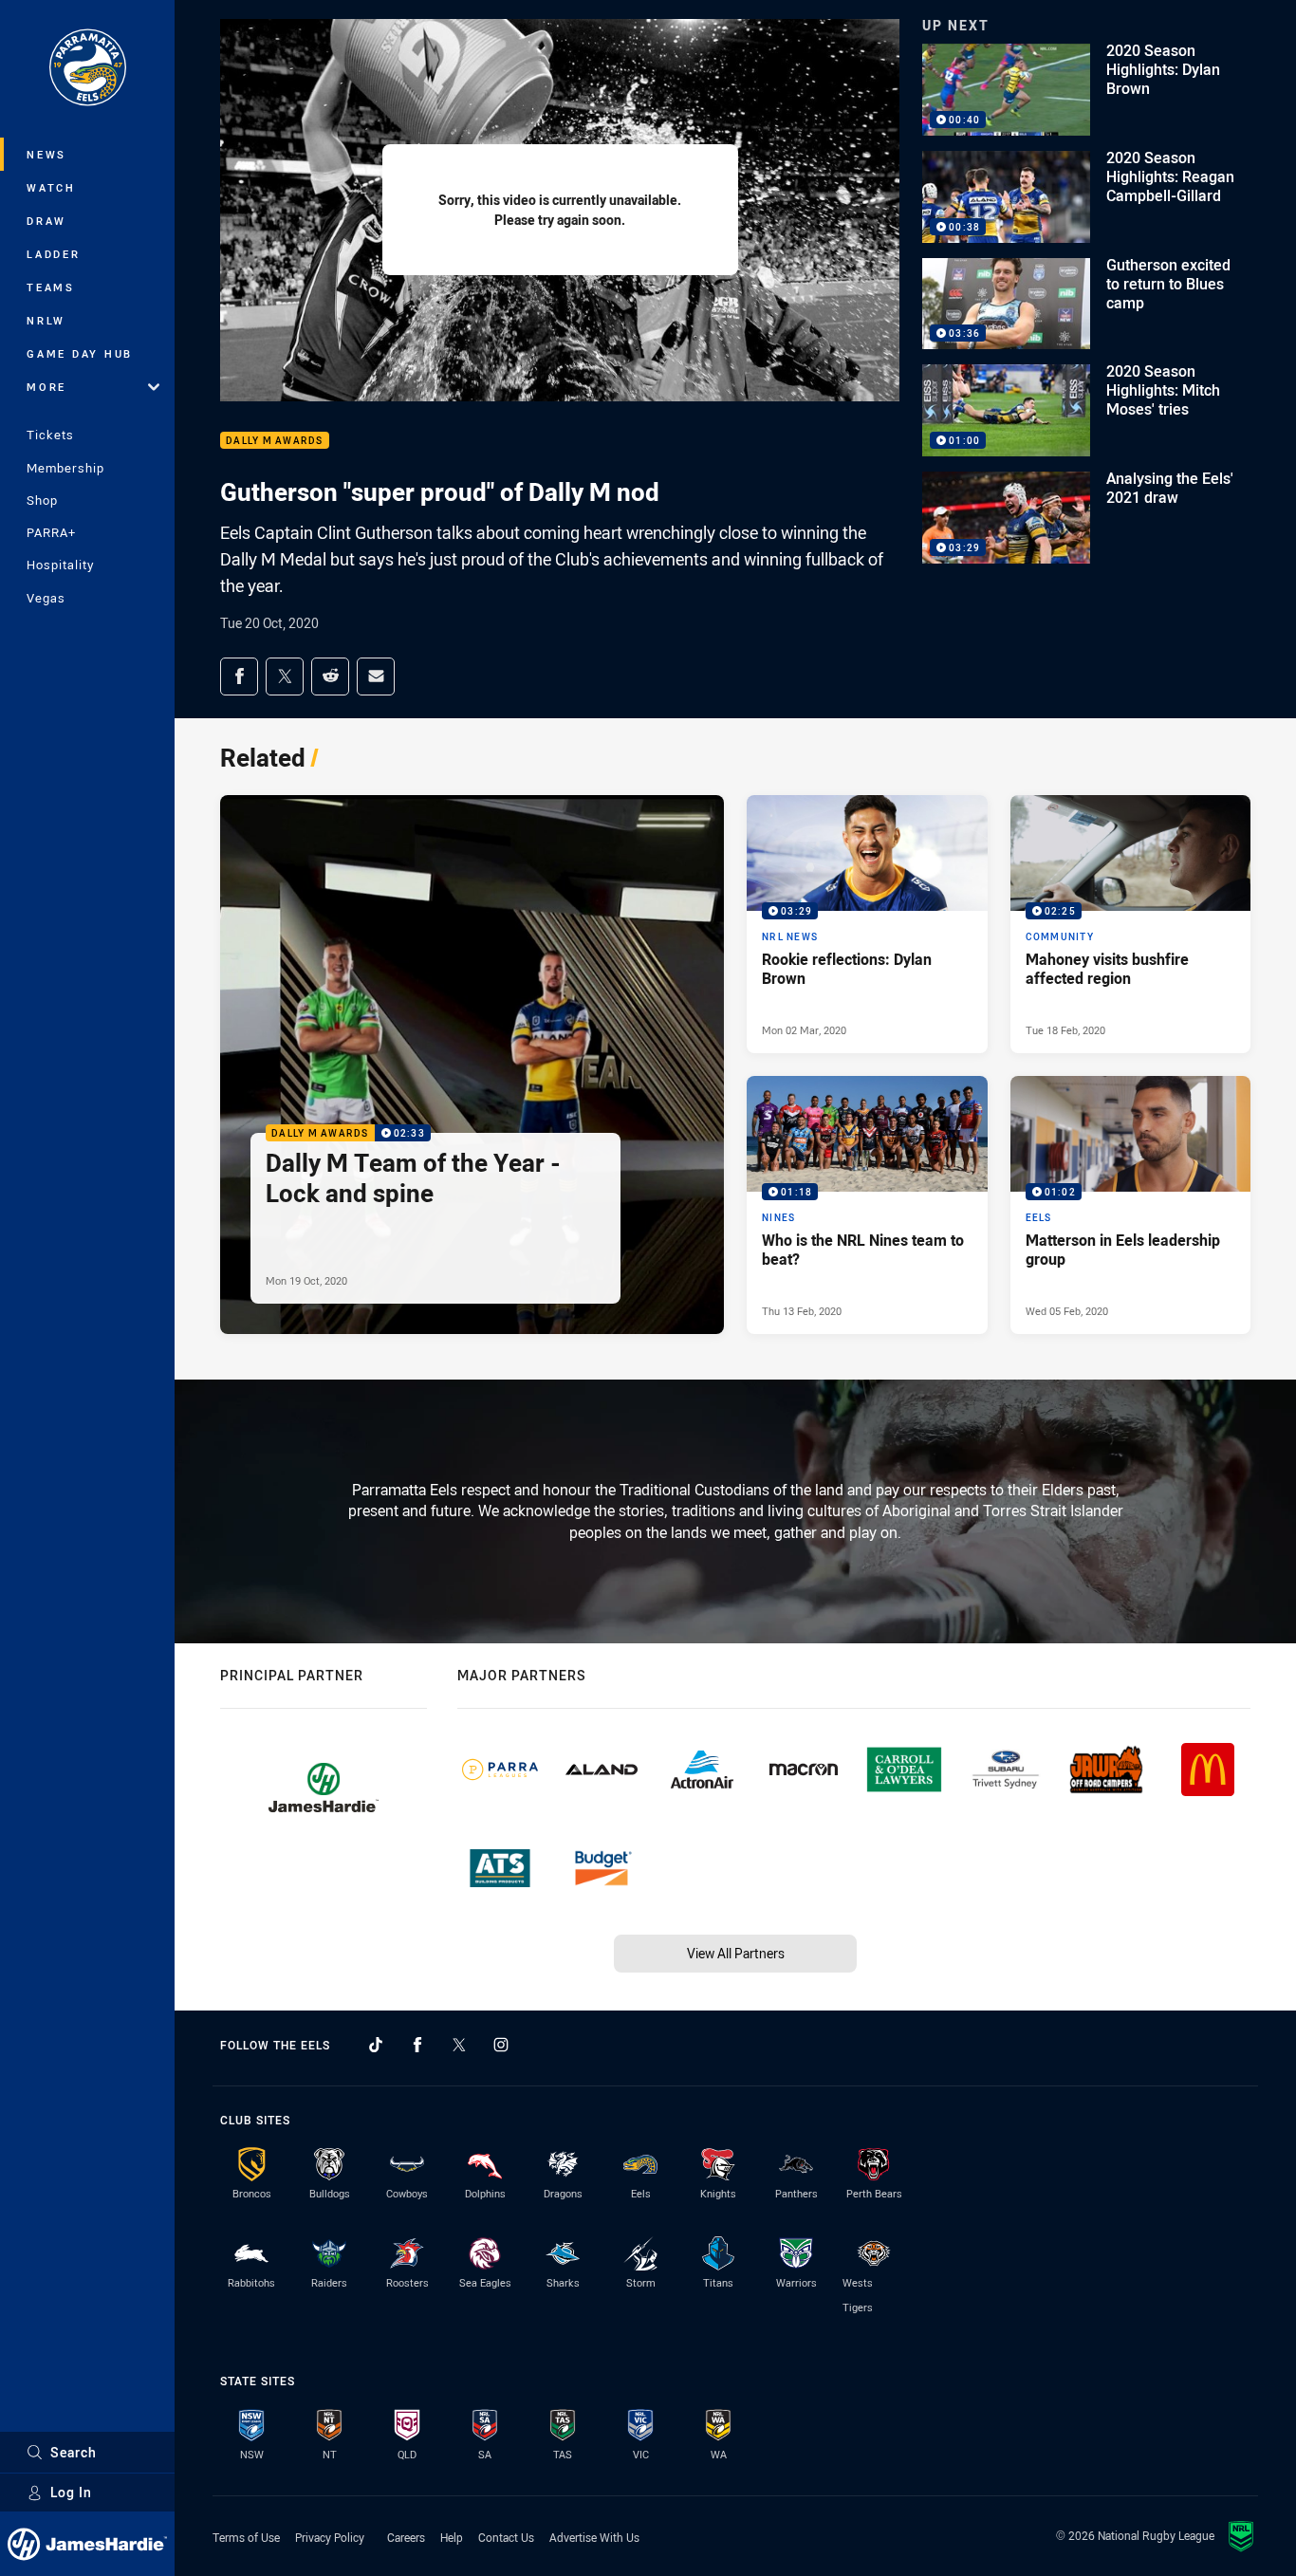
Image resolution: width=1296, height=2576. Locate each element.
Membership (65, 468)
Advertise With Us (594, 2537)
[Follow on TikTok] (376, 2045)
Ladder (54, 254)
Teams (51, 287)
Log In (71, 2492)
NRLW (46, 320)
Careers (406, 2537)
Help (452, 2537)
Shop (42, 500)
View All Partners (736, 1953)
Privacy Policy (330, 2537)
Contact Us (506, 2537)
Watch (51, 187)
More (46, 387)
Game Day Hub (80, 353)
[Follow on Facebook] (417, 2045)
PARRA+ (51, 532)
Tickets (50, 435)
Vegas (46, 598)
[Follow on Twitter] (459, 2045)
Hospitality (60, 565)
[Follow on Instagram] (501, 2045)
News (46, 154)
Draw (46, 221)
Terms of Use (246, 2537)
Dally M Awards (275, 441)
